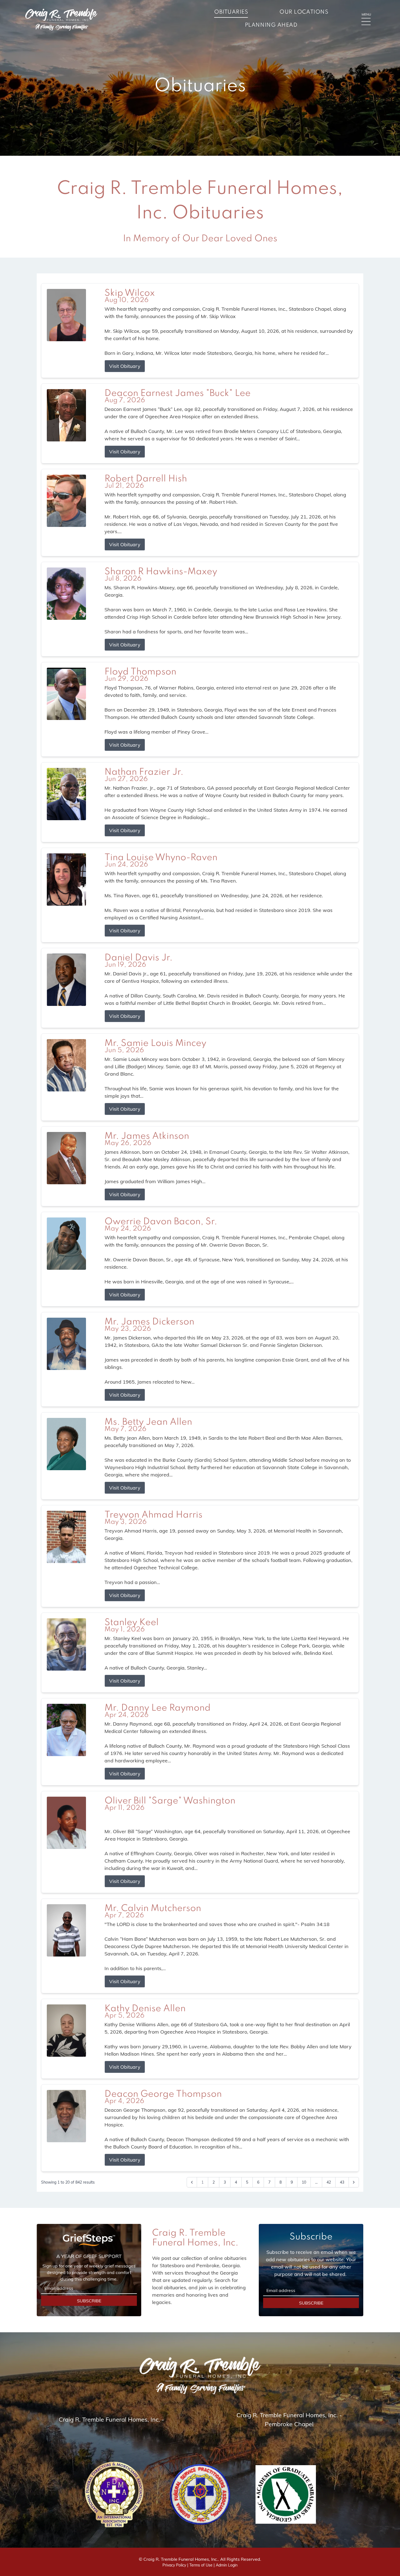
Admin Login (227, 2565)
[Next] (354, 2182)
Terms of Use (201, 2565)
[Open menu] (366, 22)
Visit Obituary (125, 366)
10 (304, 2182)
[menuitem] (231, 13)
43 (342, 2182)
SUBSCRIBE (89, 2301)
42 (329, 2182)
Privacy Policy (174, 2565)
